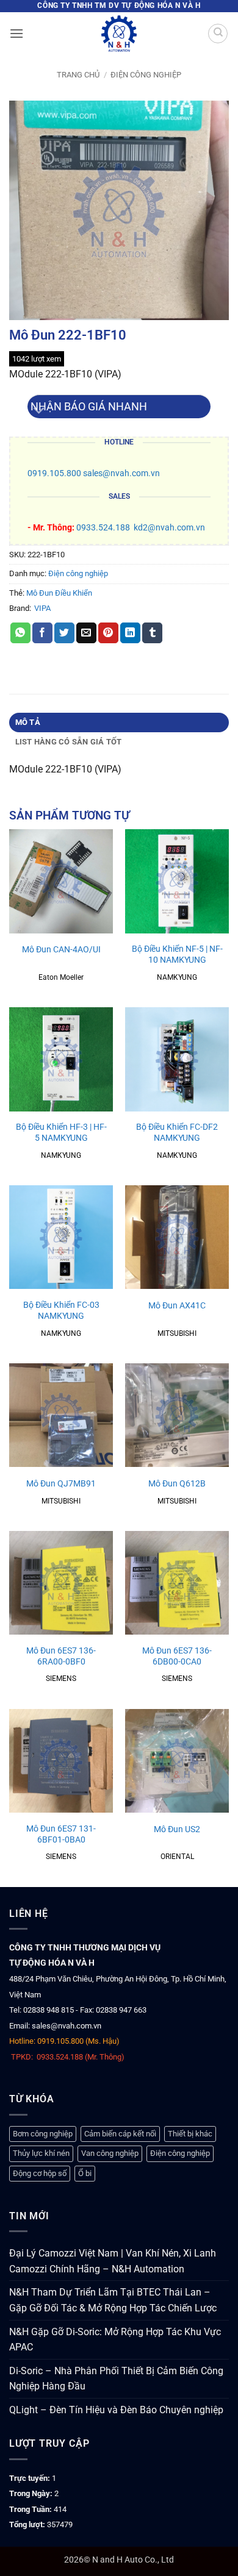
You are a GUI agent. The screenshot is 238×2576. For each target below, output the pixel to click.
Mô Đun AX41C (177, 1305)
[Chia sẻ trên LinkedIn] (130, 633)
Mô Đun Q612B (177, 1483)
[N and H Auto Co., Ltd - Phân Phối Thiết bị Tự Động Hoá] (119, 34)
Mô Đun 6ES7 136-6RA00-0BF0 (61, 1656)
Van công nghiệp (110, 2153)
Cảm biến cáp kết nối (120, 2134)
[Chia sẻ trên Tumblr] (152, 633)
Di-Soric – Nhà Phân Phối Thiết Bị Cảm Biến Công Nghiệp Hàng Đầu (116, 2379)
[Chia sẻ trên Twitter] (64, 633)
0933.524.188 (103, 528)
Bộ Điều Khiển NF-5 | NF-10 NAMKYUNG (177, 954)
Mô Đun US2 (177, 1829)
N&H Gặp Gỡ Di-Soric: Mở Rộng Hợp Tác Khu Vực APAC (115, 2340)
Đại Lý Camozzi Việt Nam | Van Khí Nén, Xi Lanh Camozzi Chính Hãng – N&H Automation (113, 2261)
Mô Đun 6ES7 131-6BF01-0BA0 (61, 1834)
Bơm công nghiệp (43, 2134)
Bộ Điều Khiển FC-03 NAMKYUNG (61, 1310)
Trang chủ (78, 75)
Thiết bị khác (190, 2134)
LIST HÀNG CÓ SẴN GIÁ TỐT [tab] (69, 742)
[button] (16, 33)
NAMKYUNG (177, 977)
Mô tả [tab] (28, 722)
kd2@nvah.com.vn (169, 528)
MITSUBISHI (177, 1333)
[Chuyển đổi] (39, 411)
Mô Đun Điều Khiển (59, 593)
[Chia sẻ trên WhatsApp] (20, 633)
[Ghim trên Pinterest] (108, 633)
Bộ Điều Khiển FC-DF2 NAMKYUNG (177, 1132)
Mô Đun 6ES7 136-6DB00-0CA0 (177, 1656)
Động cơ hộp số (40, 2173)
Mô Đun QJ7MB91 (61, 1483)
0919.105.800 (54, 473)
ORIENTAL (177, 1857)
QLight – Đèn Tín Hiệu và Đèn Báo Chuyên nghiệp (116, 2410)
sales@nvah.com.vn (121, 473)
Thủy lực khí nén (41, 2153)
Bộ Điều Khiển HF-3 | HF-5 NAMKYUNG (61, 1132)
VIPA (42, 608)
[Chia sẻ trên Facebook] (42, 633)
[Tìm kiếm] (218, 34)
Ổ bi (85, 2173)
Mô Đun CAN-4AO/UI (61, 949)
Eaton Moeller (61, 977)
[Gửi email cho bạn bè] (86, 633)
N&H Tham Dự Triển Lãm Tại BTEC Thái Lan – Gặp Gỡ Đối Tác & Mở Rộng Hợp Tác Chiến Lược (113, 2300)
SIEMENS (61, 1679)
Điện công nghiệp (146, 75)
